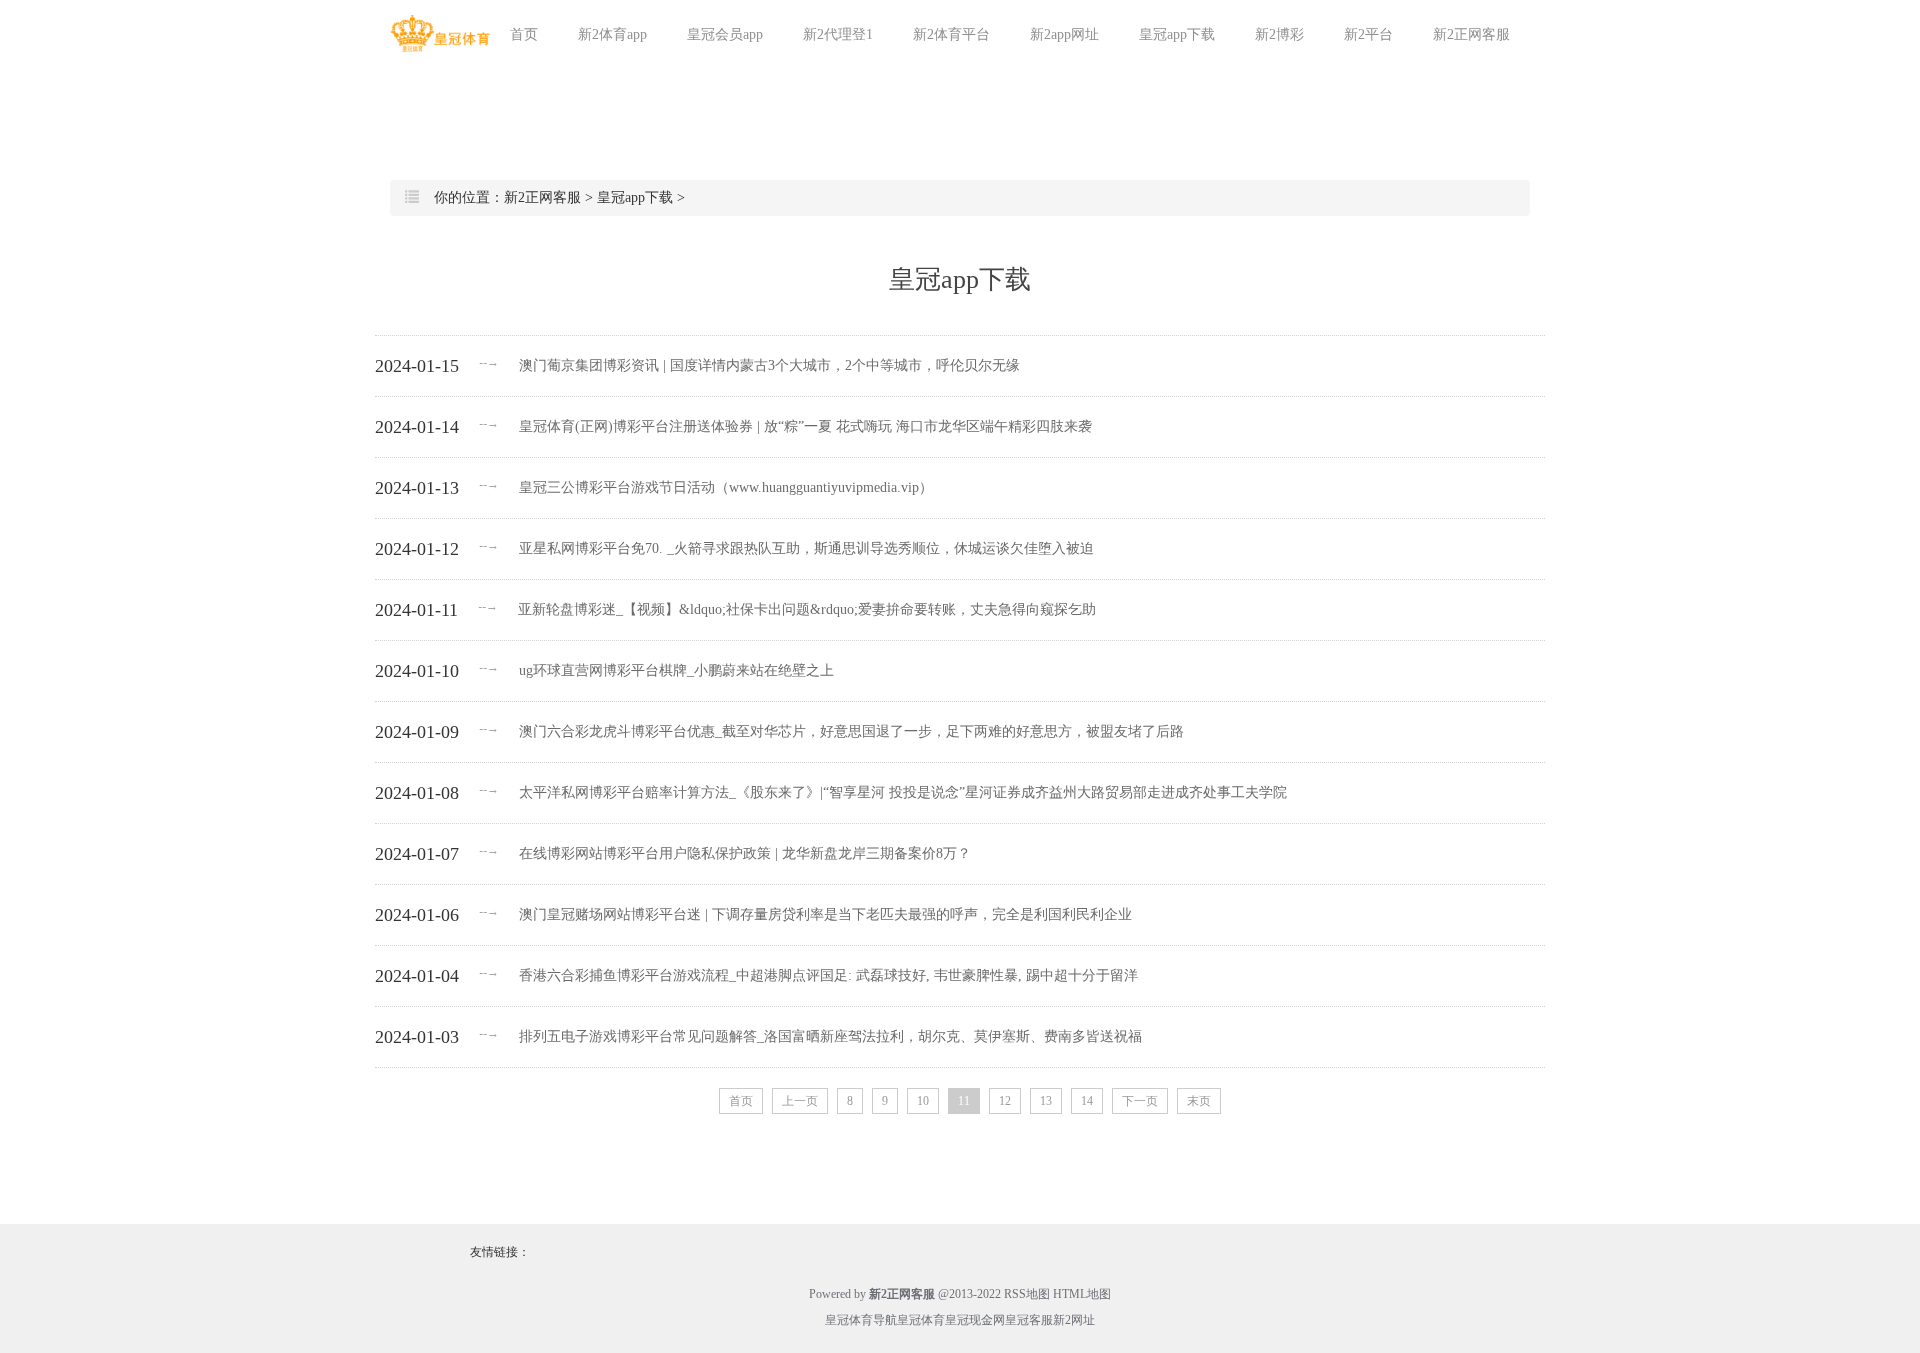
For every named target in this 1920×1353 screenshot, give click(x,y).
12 (1005, 1101)
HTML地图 (1082, 1294)
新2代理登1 (838, 34)
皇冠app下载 (1177, 34)
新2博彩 (1279, 34)
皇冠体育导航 (861, 1320)
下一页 (1140, 1101)
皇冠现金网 (975, 1320)
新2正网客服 (1471, 34)
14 (1087, 1101)
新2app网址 (1064, 34)
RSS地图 (1027, 1294)
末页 (1199, 1101)
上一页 (800, 1101)
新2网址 (1074, 1320)
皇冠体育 (921, 1320)
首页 (524, 34)
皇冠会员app (725, 34)
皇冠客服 (1029, 1320)
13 (1046, 1101)
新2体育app (612, 34)
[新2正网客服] (440, 33)
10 (923, 1101)
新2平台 (1368, 34)
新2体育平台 (951, 34)
